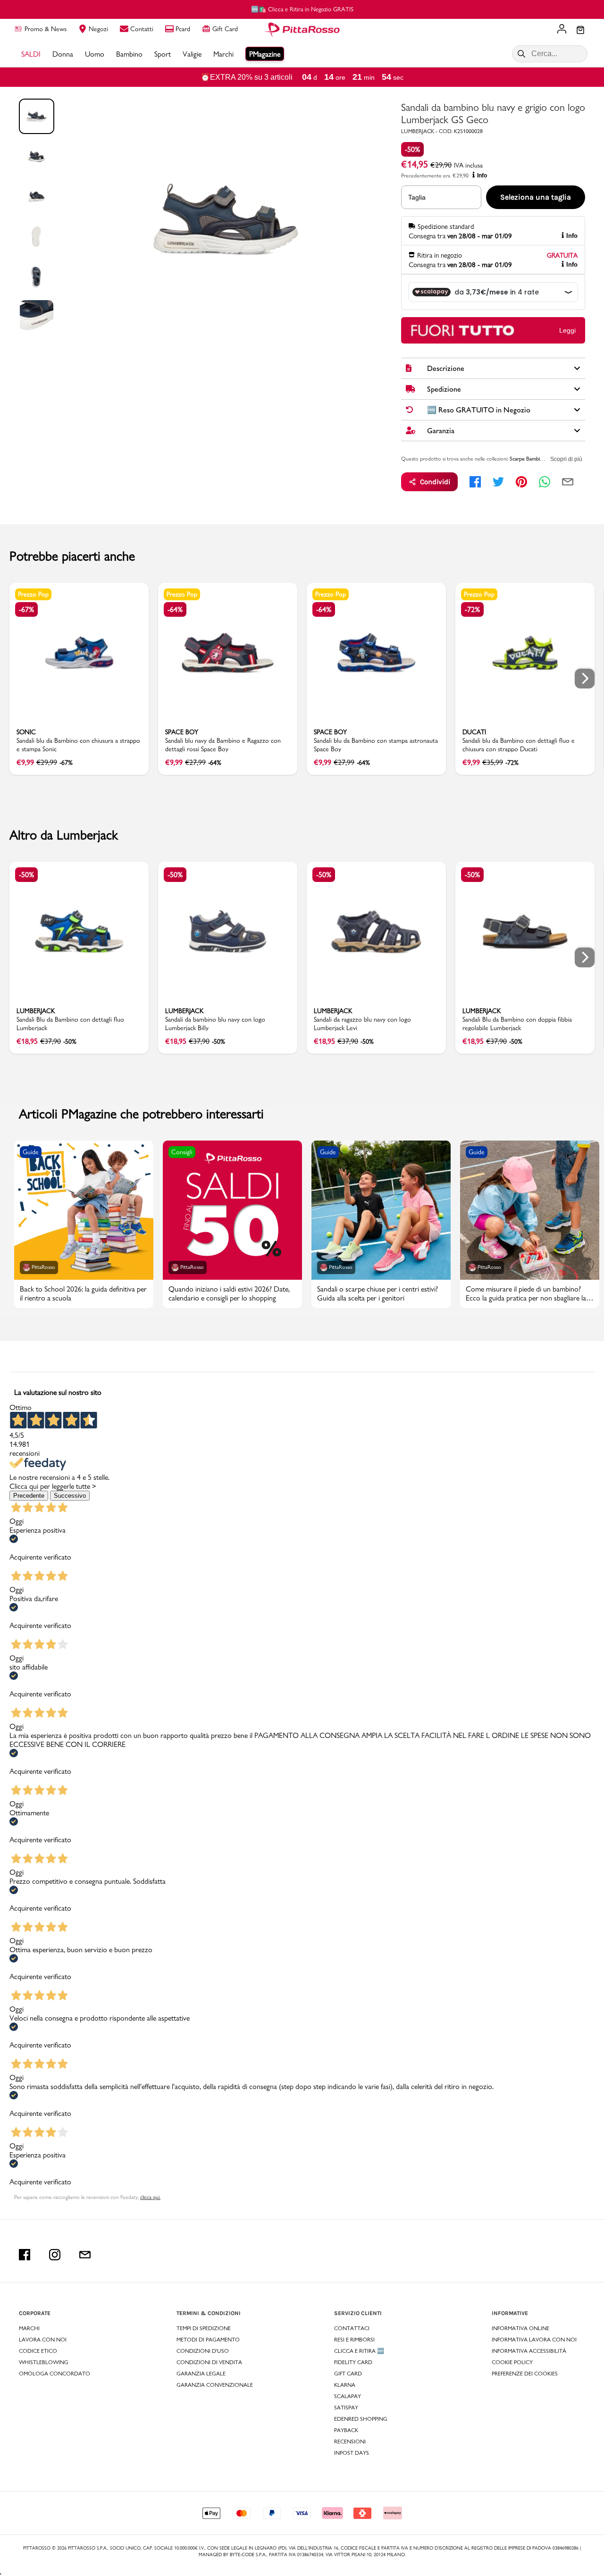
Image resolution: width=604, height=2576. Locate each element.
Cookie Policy (512, 2362)
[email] (568, 482)
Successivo (70, 1496)
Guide (31, 1152)
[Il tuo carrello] (580, 31)
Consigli (182, 1152)
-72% (472, 609)
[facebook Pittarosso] (25, 2255)
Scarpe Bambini (527, 459)
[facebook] (475, 482)
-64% (175, 609)
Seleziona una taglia (536, 197)
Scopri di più (566, 459)
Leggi (567, 330)
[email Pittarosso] (85, 2255)
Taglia (417, 197)
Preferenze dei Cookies (525, 2374)
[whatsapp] (545, 482)
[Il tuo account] (562, 30)
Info (482, 176)
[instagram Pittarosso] (55, 2255)
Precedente (29, 1496)
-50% (412, 149)
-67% (26, 609)
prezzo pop (33, 594)
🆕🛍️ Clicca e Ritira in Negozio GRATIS (302, 9)
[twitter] (498, 482)
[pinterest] (521, 482)
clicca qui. (150, 2197)
